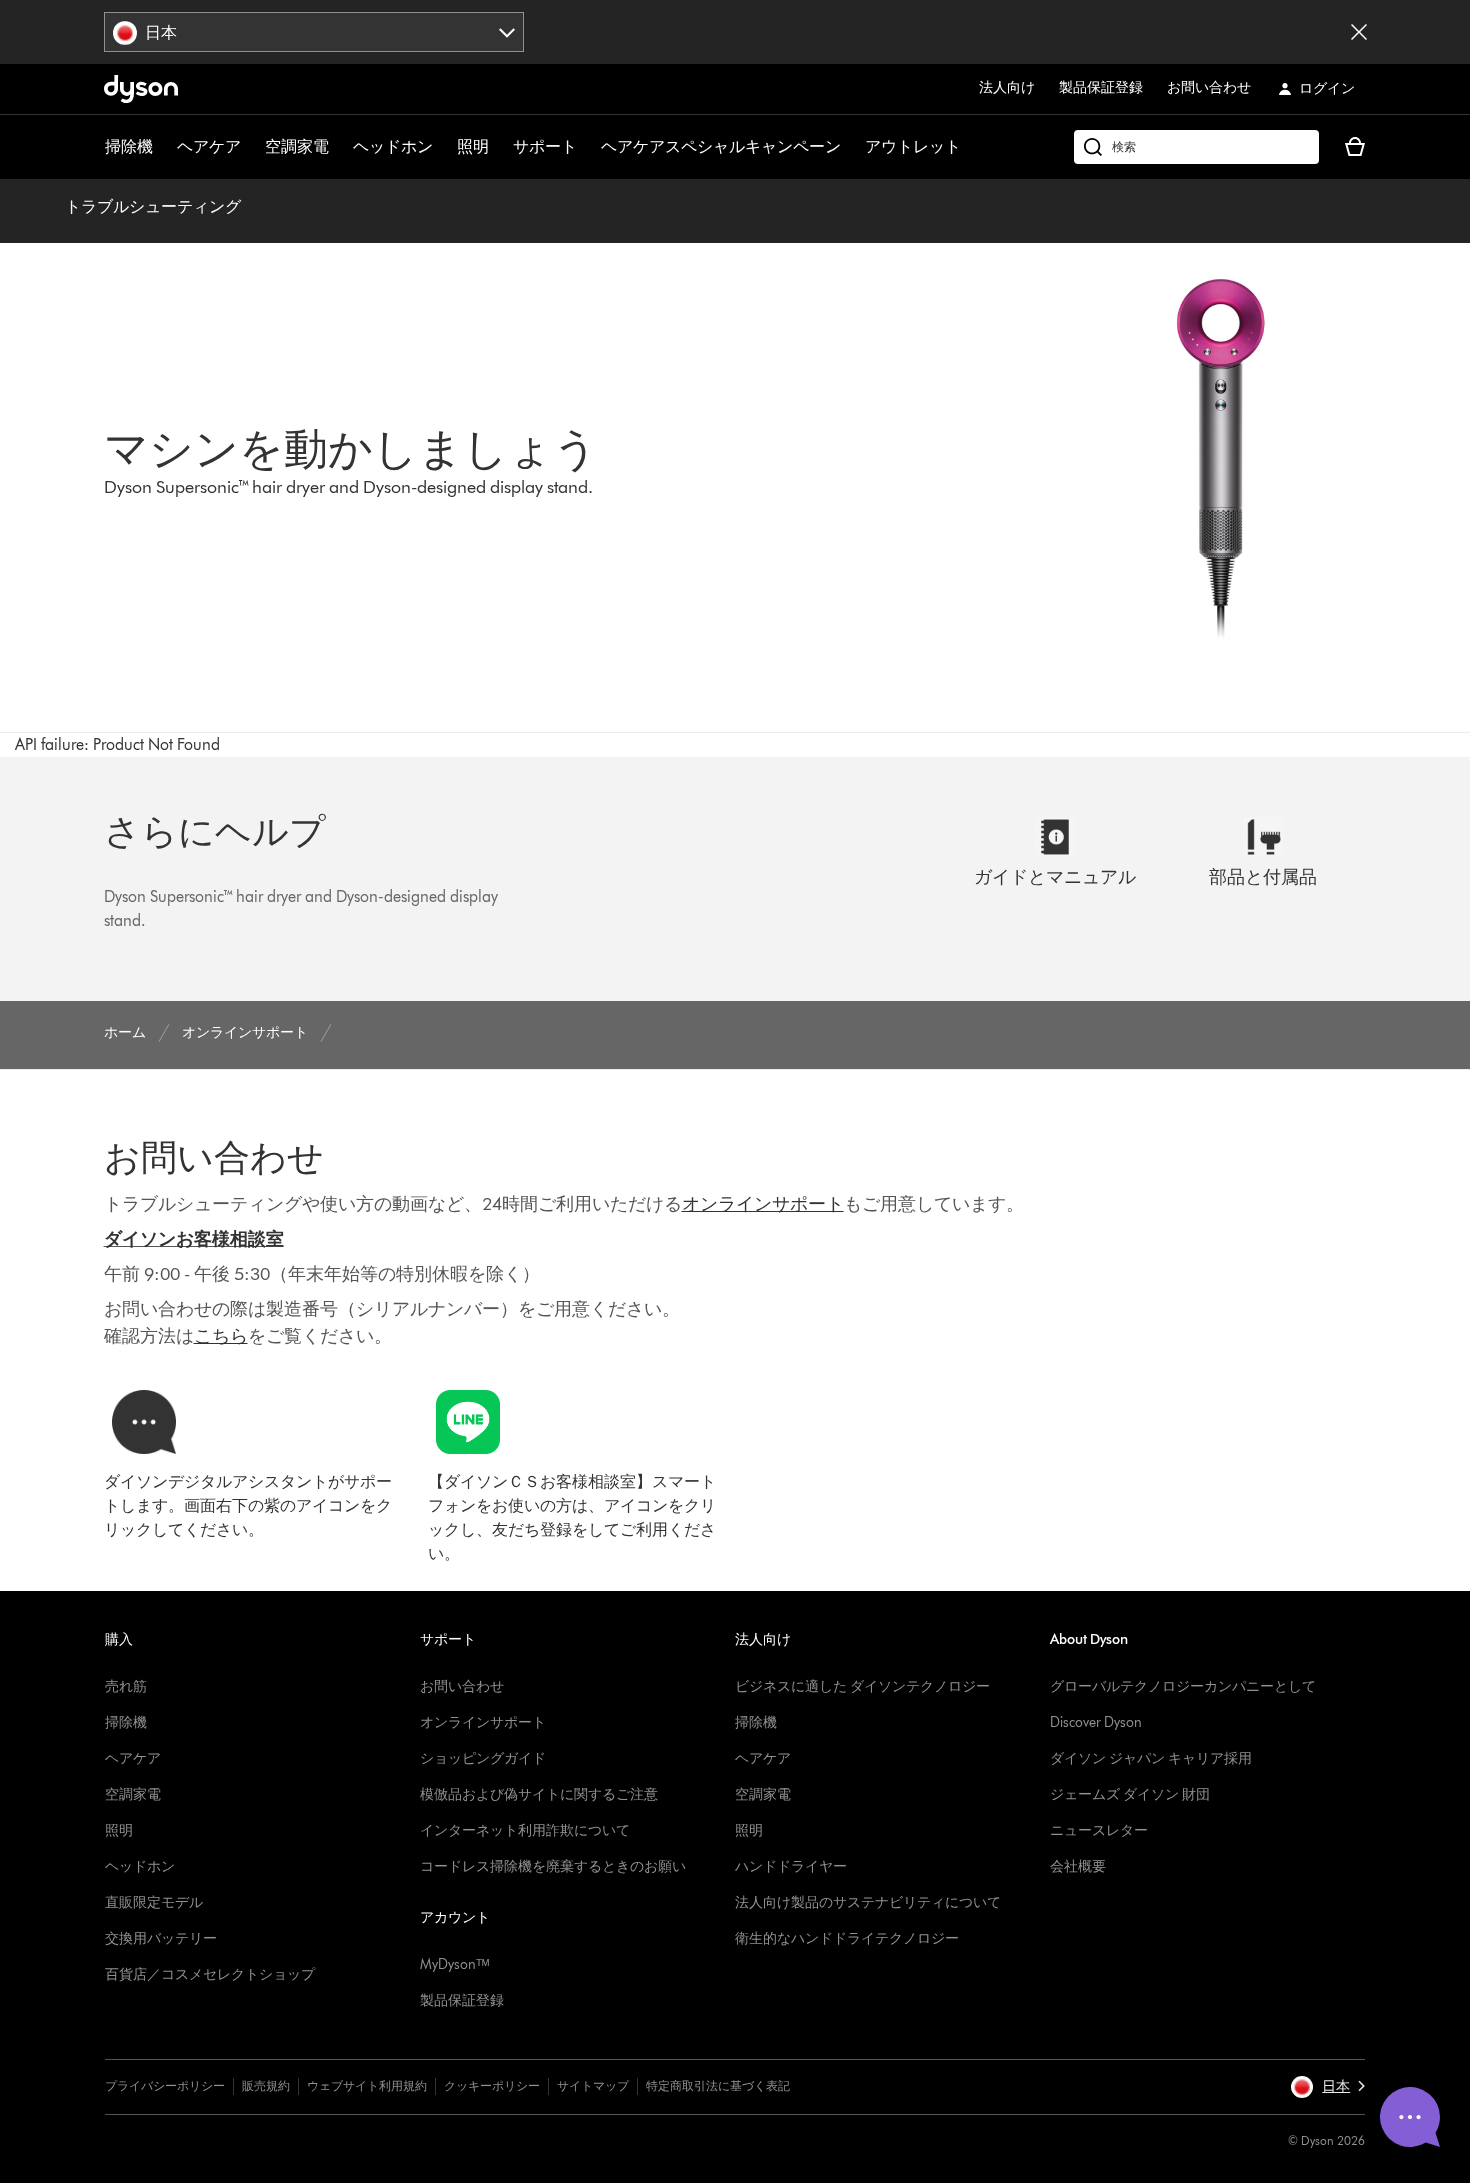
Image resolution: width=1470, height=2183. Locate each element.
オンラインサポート (483, 1722)
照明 (473, 146)
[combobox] (314, 32)
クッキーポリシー (492, 2085)
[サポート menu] (587, 147)
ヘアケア (209, 146)
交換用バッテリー (161, 1938)
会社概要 (1078, 1866)
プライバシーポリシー (165, 2085)
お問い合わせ (1209, 87)
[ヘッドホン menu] (443, 147)
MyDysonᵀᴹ (454, 1964)
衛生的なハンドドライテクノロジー (847, 1938)
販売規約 (266, 2085)
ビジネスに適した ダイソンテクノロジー (862, 1686)
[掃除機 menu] (163, 147)
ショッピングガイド (483, 1758)
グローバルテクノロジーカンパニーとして (1183, 1686)
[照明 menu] (499, 147)
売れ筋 (126, 1686)
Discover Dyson (1096, 1722)
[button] (1327, 2087)
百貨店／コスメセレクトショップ (210, 1974)
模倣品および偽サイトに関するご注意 (539, 1794)
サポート (545, 146)
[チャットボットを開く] (1410, 2117)
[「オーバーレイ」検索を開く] (1196, 147)
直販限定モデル (154, 1902)
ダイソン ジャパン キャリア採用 (1151, 1758)
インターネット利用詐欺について (525, 1830)
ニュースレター (1099, 1830)
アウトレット (913, 146)
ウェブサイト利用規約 (367, 2085)
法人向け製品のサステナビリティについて (868, 1902)
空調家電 (297, 146)
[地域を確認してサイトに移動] (1359, 32)
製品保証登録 (1101, 87)
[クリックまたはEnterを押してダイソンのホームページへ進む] (141, 89)
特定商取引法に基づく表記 (718, 2085)
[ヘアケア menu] (251, 147)
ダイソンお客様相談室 (194, 1239)
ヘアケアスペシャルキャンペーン (721, 146)
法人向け (1007, 87)
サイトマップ (593, 2085)
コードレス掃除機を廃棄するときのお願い (553, 1866)
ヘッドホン (393, 146)
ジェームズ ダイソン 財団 (1130, 1794)
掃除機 (129, 146)
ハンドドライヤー (791, 1866)
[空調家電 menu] (339, 147)
